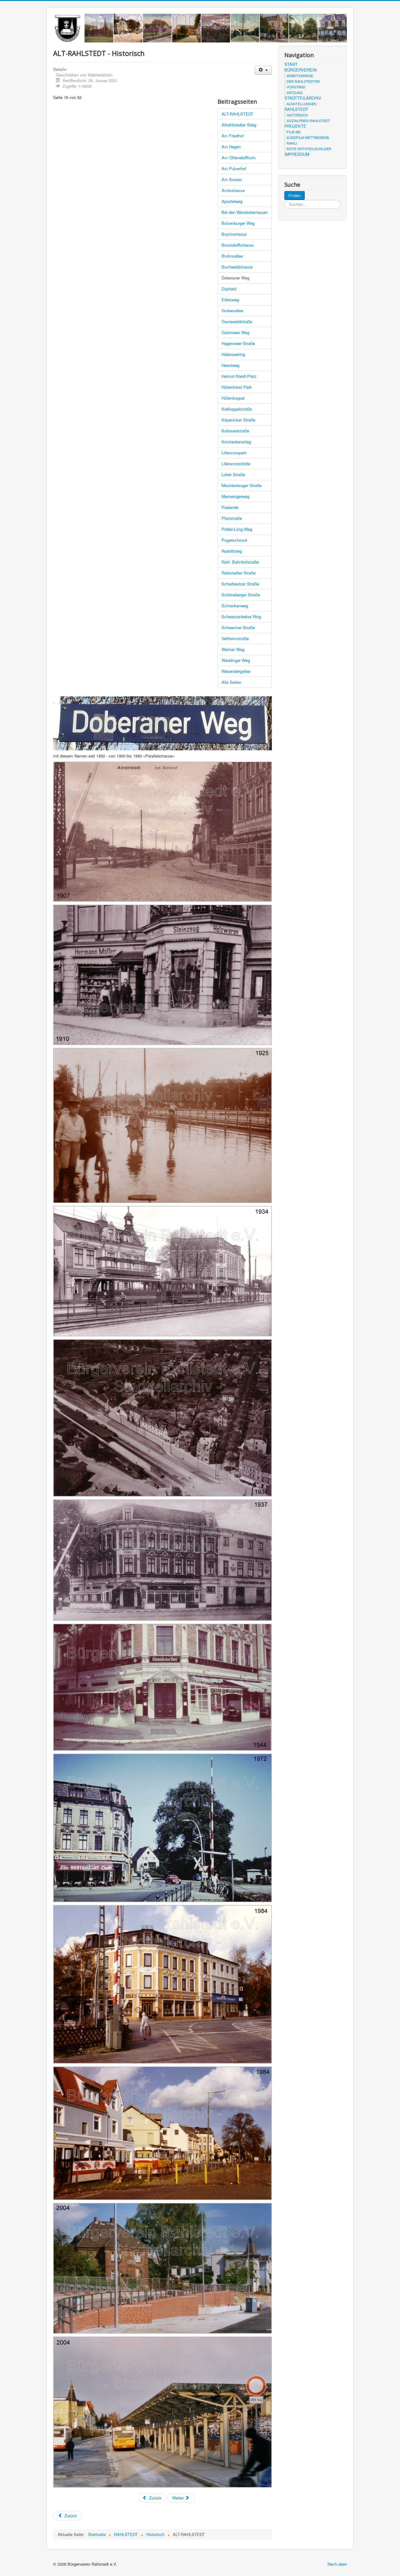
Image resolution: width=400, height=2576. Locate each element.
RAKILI (292, 143)
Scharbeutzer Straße (240, 584)
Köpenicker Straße (238, 420)
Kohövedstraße (235, 431)
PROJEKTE (295, 126)
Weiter (179, 2498)
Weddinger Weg (236, 660)
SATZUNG (295, 92)
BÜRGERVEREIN (300, 70)
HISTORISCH (297, 115)
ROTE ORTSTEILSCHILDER (309, 149)
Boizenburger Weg (238, 223)
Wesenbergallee (236, 671)
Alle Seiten (231, 682)
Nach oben (337, 2564)
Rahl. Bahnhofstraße (240, 562)
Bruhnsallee (232, 256)
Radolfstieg (232, 551)
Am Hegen (231, 147)
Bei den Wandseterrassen (245, 212)
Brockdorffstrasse (237, 245)
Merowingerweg (235, 496)
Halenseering (233, 354)
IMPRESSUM (297, 154)
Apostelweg (232, 201)
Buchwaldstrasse (237, 267)
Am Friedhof (233, 136)
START (291, 64)
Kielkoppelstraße (237, 409)
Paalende (230, 507)
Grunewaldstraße (237, 321)
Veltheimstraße (235, 638)
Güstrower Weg (235, 332)
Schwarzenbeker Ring (241, 617)
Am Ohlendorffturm (239, 158)
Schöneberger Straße (241, 595)
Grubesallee (232, 311)
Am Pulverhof (234, 168)
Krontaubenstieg (236, 442)
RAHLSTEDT (296, 109)
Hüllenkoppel (233, 398)
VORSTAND (296, 87)
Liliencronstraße (236, 464)
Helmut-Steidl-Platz (239, 376)
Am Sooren (232, 179)
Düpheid (229, 289)
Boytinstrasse (234, 234)
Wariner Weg (233, 649)
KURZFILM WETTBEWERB (308, 137)
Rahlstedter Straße (239, 573)
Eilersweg (230, 300)
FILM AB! (294, 132)
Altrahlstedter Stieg (239, 125)
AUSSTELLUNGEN (301, 104)
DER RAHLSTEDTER (303, 81)
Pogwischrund (234, 540)
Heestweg (230, 365)
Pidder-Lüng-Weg (237, 529)
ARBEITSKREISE (300, 76)
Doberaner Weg (235, 278)
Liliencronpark (234, 453)
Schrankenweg (235, 606)
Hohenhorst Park (237, 387)
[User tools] (263, 70)
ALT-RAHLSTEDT (237, 114)
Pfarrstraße (232, 518)
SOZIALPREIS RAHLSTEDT (308, 121)
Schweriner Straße (238, 627)
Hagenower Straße (238, 343)
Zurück (155, 2498)
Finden (295, 195)
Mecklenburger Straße (242, 485)
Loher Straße (233, 474)
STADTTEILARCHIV (303, 98)
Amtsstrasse (233, 190)
